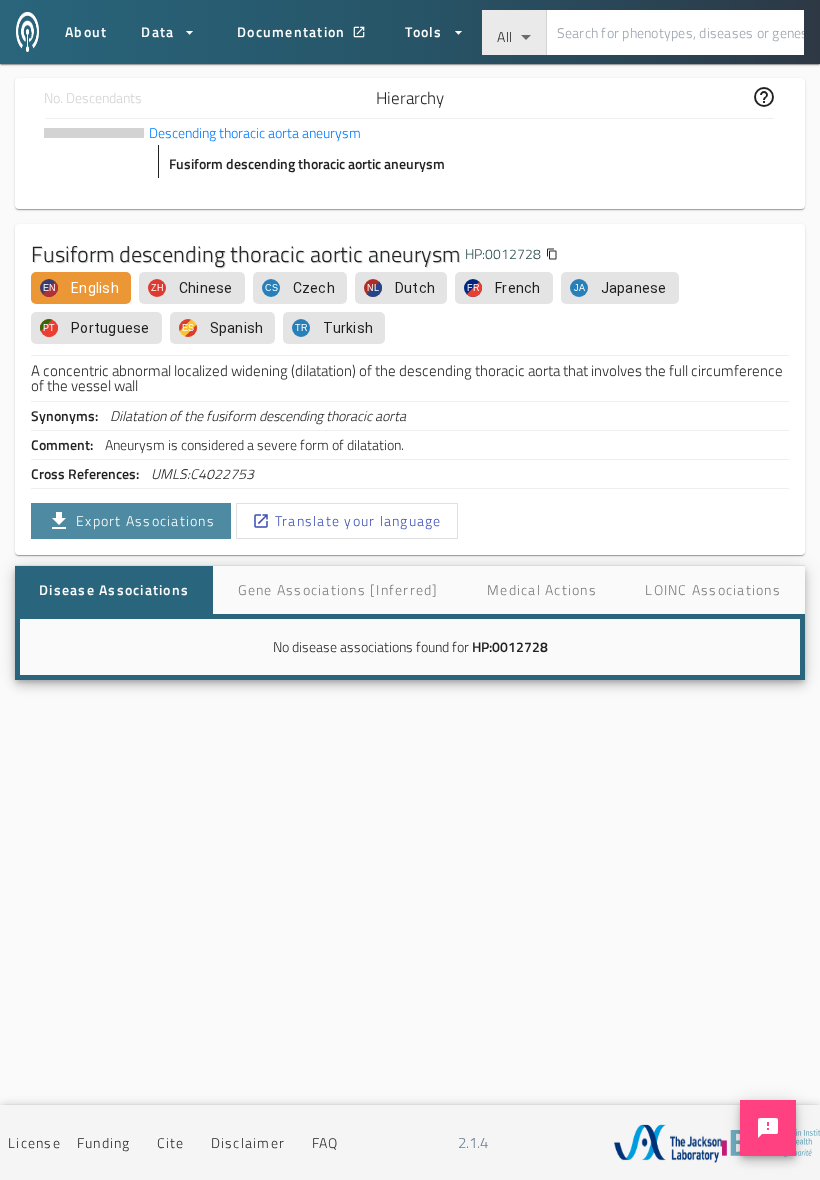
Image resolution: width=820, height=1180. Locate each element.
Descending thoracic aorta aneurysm (255, 132)
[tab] (114, 590)
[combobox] (514, 32)
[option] (81, 288)
